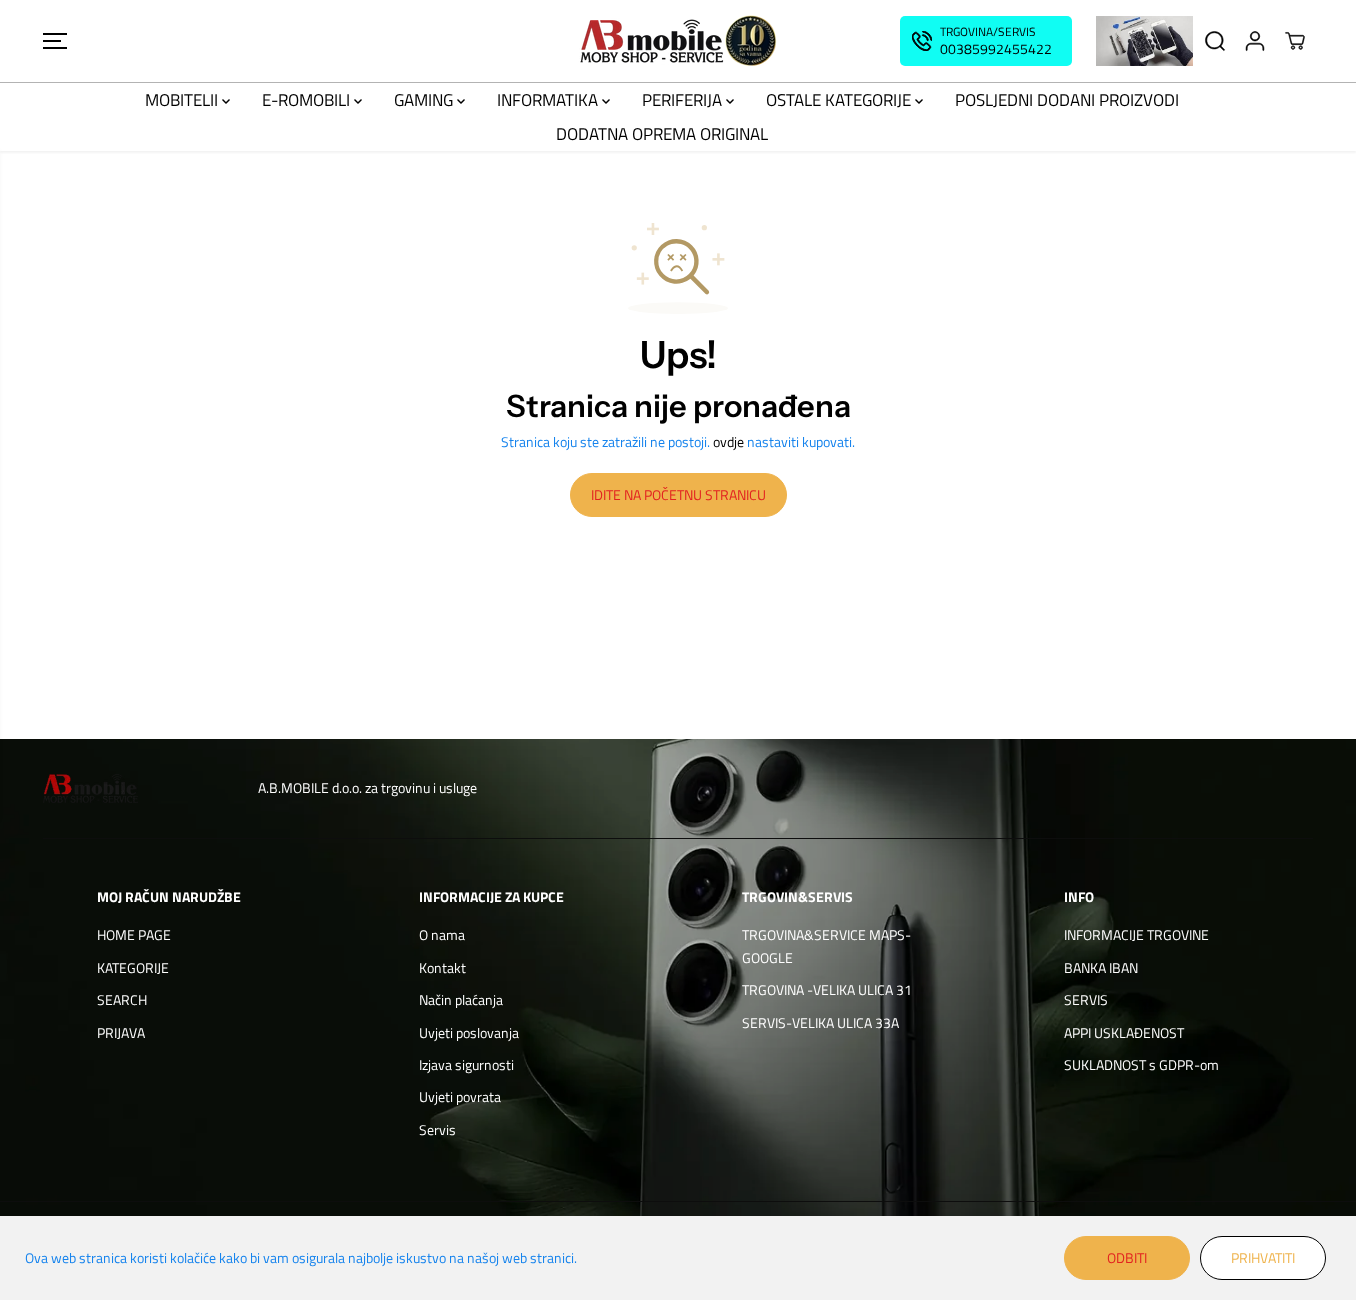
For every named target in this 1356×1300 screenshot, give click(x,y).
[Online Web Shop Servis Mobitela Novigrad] (678, 41)
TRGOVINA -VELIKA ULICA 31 (827, 989)
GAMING (425, 100)
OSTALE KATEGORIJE (840, 100)
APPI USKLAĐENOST (1124, 1032)
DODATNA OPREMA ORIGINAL (662, 134)
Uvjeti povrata (460, 1096)
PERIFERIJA (684, 100)
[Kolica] (1295, 41)
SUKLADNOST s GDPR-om (1141, 1064)
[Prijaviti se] (1255, 41)
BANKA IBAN (1101, 967)
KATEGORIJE (133, 967)
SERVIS (1086, 999)
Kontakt (442, 967)
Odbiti (1127, 1257)
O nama (442, 934)
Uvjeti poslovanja (469, 1032)
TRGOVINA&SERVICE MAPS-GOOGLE (826, 945)
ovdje (728, 441)
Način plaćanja (461, 999)
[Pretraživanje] (1215, 41)
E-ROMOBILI (308, 100)
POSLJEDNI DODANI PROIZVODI (1067, 100)
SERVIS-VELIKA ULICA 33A (820, 1022)
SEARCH (122, 999)
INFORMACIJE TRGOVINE (1136, 934)
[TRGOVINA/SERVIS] (986, 41)
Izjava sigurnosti (466, 1064)
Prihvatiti (1263, 1257)
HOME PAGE (134, 934)
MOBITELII (183, 100)
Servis (437, 1129)
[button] (55, 41)
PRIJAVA (121, 1032)
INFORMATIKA (549, 100)
